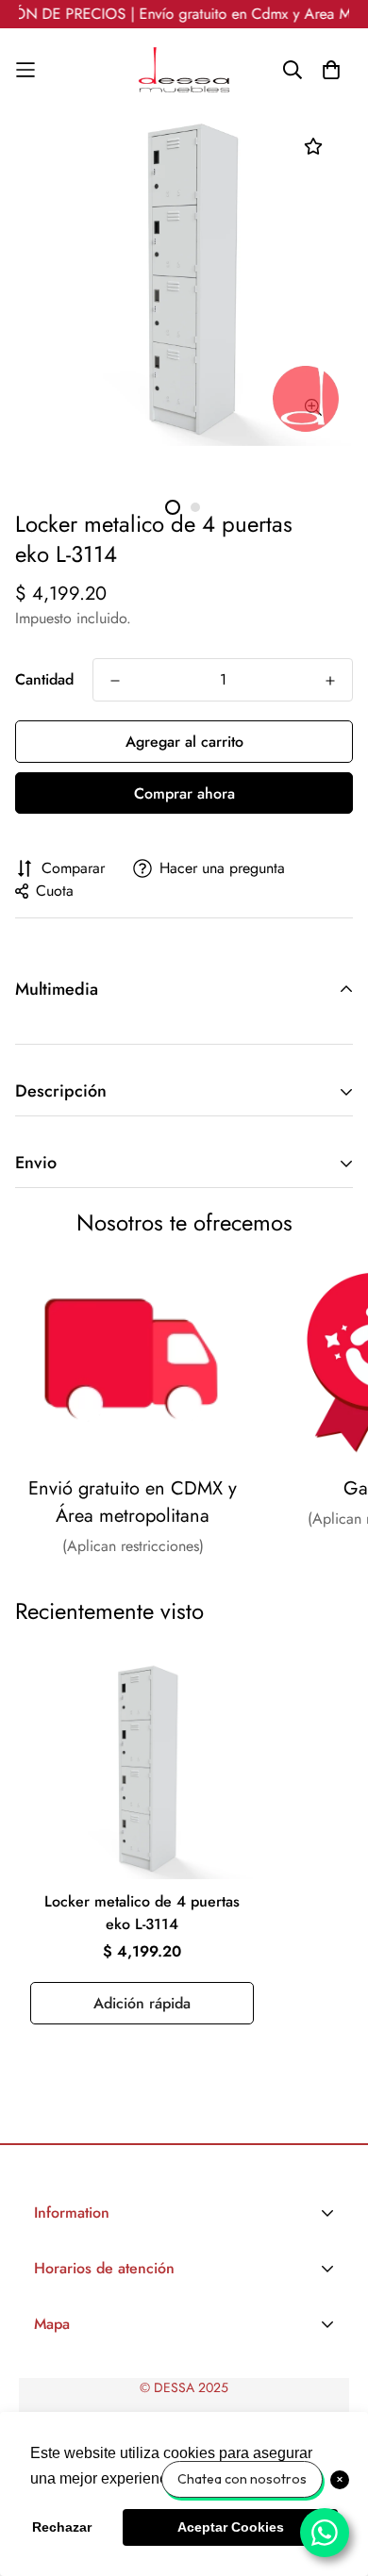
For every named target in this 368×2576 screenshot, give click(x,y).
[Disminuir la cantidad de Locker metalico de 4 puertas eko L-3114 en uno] (115, 681)
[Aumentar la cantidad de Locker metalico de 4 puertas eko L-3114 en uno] (330, 681)
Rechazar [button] (62, 2527)
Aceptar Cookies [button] (231, 2527)
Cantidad (44, 679)
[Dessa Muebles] (184, 70)
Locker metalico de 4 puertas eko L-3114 (142, 1913)
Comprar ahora (184, 793)
